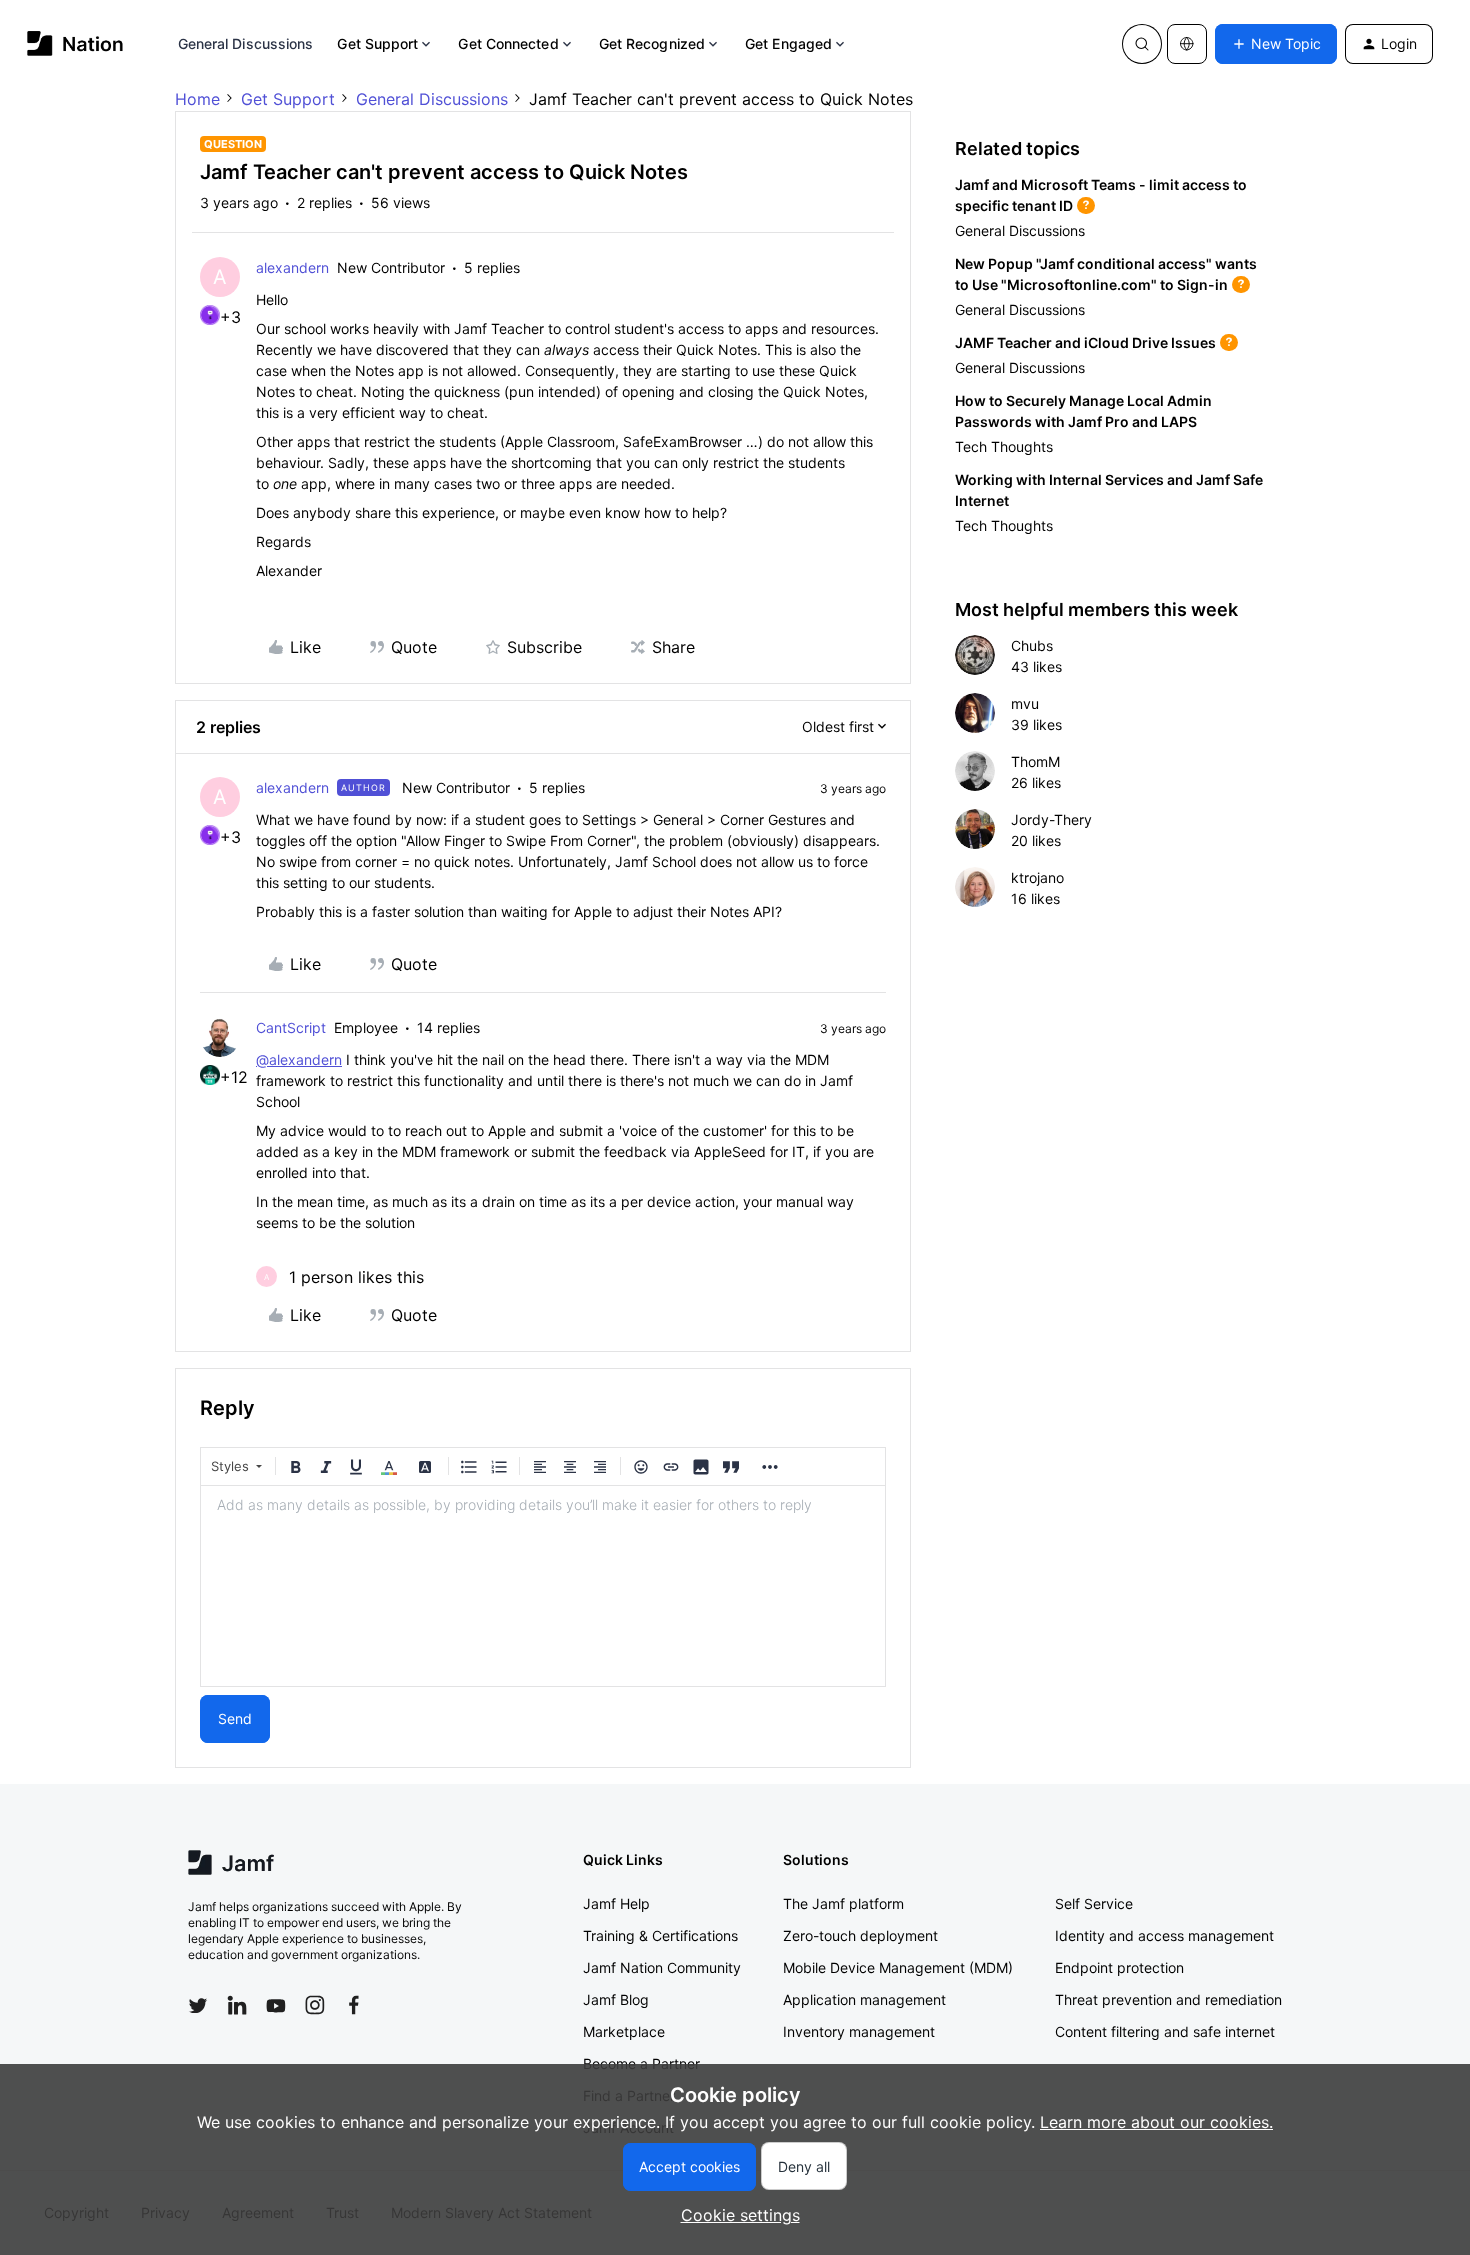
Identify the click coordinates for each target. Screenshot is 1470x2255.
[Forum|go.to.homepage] (75, 43)
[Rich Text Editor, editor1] (543, 1586)
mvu (1025, 703)
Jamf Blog (616, 1999)
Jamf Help (616, 1903)
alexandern (292, 267)
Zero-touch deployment (860, 1935)
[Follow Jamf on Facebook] (354, 2005)
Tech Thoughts (1004, 446)
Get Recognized (652, 43)
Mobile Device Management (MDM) (898, 1967)
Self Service (1094, 1903)
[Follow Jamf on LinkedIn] (237, 2005)
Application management (864, 1999)
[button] (1276, 44)
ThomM (1035, 761)
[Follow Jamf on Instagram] (315, 2005)
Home (197, 99)
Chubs (1032, 645)
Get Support (377, 43)
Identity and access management (1164, 1935)
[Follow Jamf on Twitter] (198, 2006)
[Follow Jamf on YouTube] (276, 2005)
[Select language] (1187, 44)
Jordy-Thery (1051, 819)
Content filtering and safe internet (1165, 2031)
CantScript (291, 1027)
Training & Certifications (660, 1935)
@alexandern (299, 1059)
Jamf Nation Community (662, 1967)
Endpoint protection (1119, 1967)
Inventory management (859, 2031)
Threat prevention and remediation (1168, 1999)
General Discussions (246, 43)
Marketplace (624, 2031)
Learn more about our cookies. (1156, 2122)
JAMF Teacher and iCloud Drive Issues (1085, 342)
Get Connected (508, 43)
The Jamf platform (843, 1903)
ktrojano (1037, 877)
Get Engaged (788, 43)
